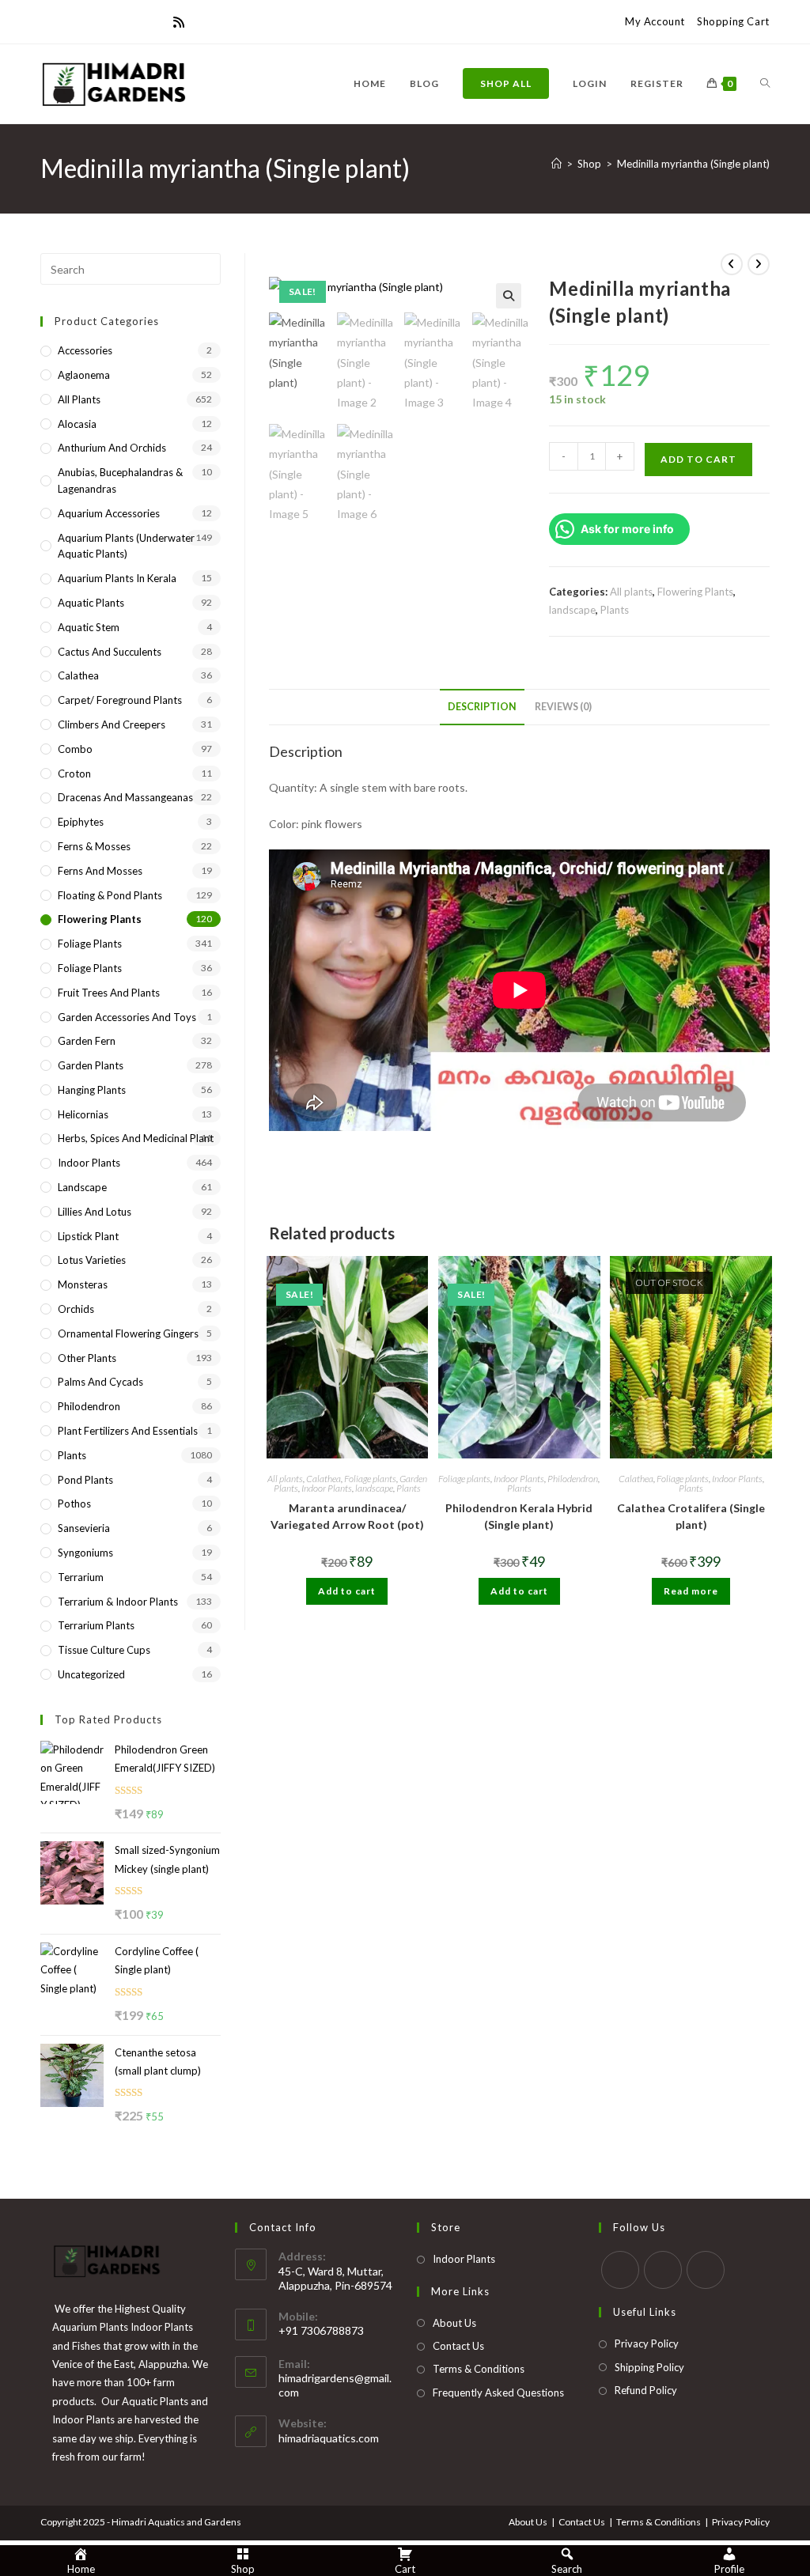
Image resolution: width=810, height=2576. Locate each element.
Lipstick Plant (88, 1236)
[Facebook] (64, 22)
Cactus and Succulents (110, 652)
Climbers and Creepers (112, 724)
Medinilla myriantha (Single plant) (693, 164)
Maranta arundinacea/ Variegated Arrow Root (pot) (347, 1516)
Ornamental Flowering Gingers (128, 1333)
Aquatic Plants (91, 603)
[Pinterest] (83, 22)
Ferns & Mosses (94, 846)
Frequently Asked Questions (498, 2393)
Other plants (87, 1358)
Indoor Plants (327, 1488)
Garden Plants (91, 1065)
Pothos (74, 1504)
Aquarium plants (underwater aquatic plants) (126, 546)
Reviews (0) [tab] (563, 707)
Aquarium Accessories (109, 513)
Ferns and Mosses (100, 871)
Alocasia (77, 424)
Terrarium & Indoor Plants (118, 1602)
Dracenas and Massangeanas (125, 797)
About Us (454, 2323)
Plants (615, 610)
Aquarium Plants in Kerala (117, 578)
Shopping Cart (733, 21)
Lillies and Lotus (95, 1212)
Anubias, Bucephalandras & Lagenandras (120, 480)
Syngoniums (85, 1553)
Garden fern (87, 1041)
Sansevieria (84, 1528)
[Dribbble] (102, 22)
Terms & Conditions (479, 2369)
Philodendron (573, 1479)
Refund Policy (646, 2390)
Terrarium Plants (96, 1625)
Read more (691, 1591)
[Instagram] (121, 22)
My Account (655, 21)
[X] (47, 22)
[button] (509, 296)
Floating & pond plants (110, 895)
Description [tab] (482, 707)
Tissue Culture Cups (104, 1650)
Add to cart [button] (347, 1591)
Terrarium (81, 1577)
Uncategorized (91, 1674)
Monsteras (83, 1284)
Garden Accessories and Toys (127, 1017)
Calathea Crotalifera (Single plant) (691, 1516)
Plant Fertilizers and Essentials (128, 1431)
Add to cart (698, 459)
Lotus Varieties (92, 1260)
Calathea (324, 1479)
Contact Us (458, 2346)
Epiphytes (81, 822)
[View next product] (759, 264)
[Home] (556, 164)
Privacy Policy (647, 2343)
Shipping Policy (649, 2367)
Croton (74, 774)
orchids (76, 1309)
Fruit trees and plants (109, 993)
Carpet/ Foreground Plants (120, 700)
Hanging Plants (92, 1090)
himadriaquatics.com (329, 2438)
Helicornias (83, 1114)
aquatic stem (89, 627)
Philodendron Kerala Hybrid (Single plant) (519, 1516)
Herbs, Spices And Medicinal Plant (136, 1138)
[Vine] (159, 22)
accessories (85, 350)
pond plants (85, 1480)
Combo (75, 749)
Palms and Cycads (100, 1382)
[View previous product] (732, 264)
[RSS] (179, 22)
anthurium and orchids (112, 448)
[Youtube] (140, 22)
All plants (631, 592)
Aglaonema (84, 375)
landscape (572, 610)
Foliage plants (370, 1479)
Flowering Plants (695, 592)
